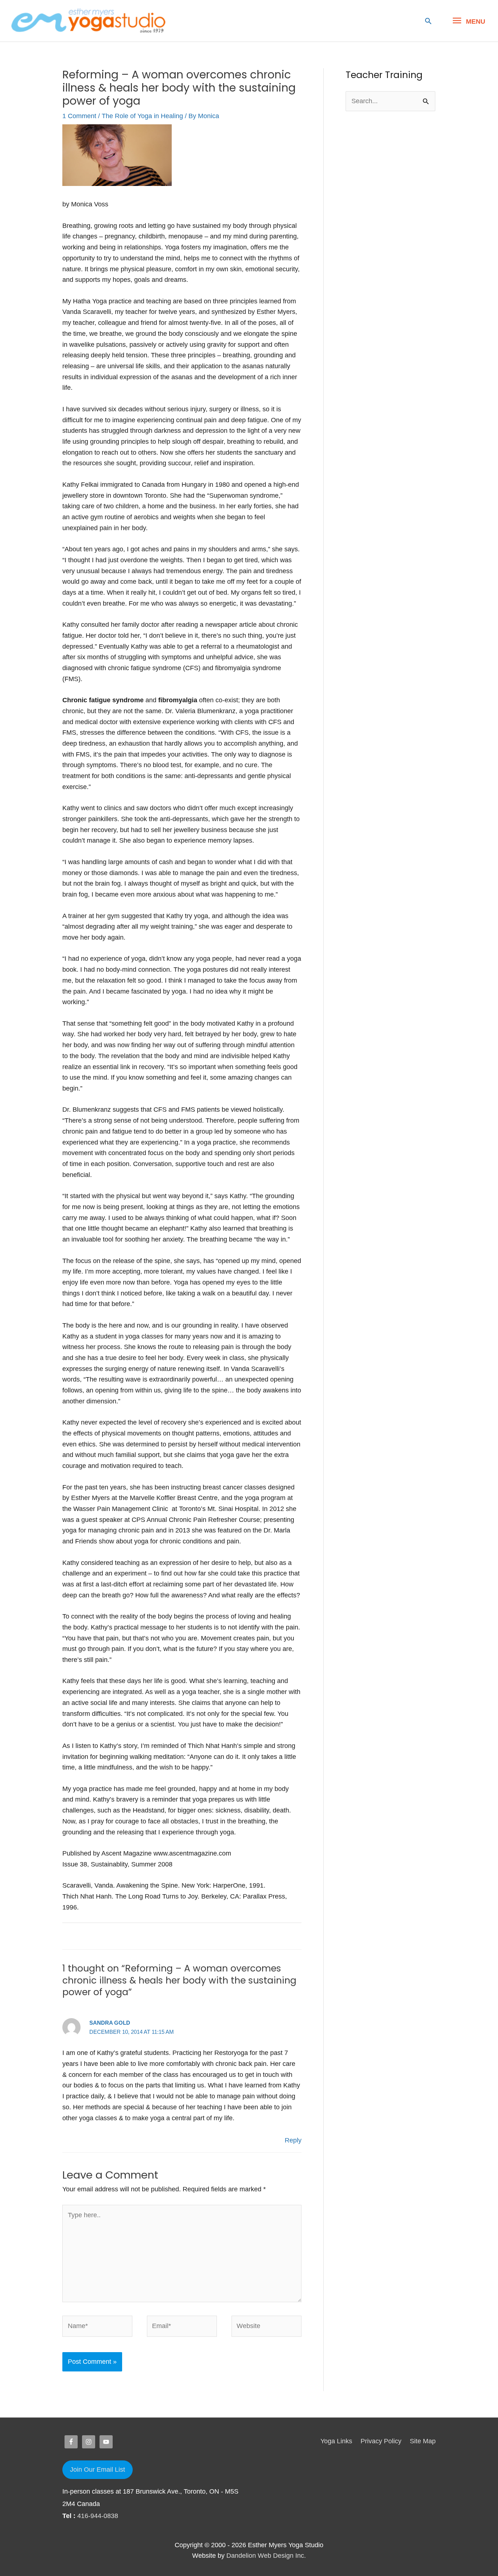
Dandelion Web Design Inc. (266, 2556)
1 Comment (79, 116)
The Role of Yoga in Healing (142, 116)
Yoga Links (336, 2441)
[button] (428, 21)
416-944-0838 (98, 2516)
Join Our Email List (98, 2470)
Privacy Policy (381, 2441)
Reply (293, 2140)
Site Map (423, 2441)
